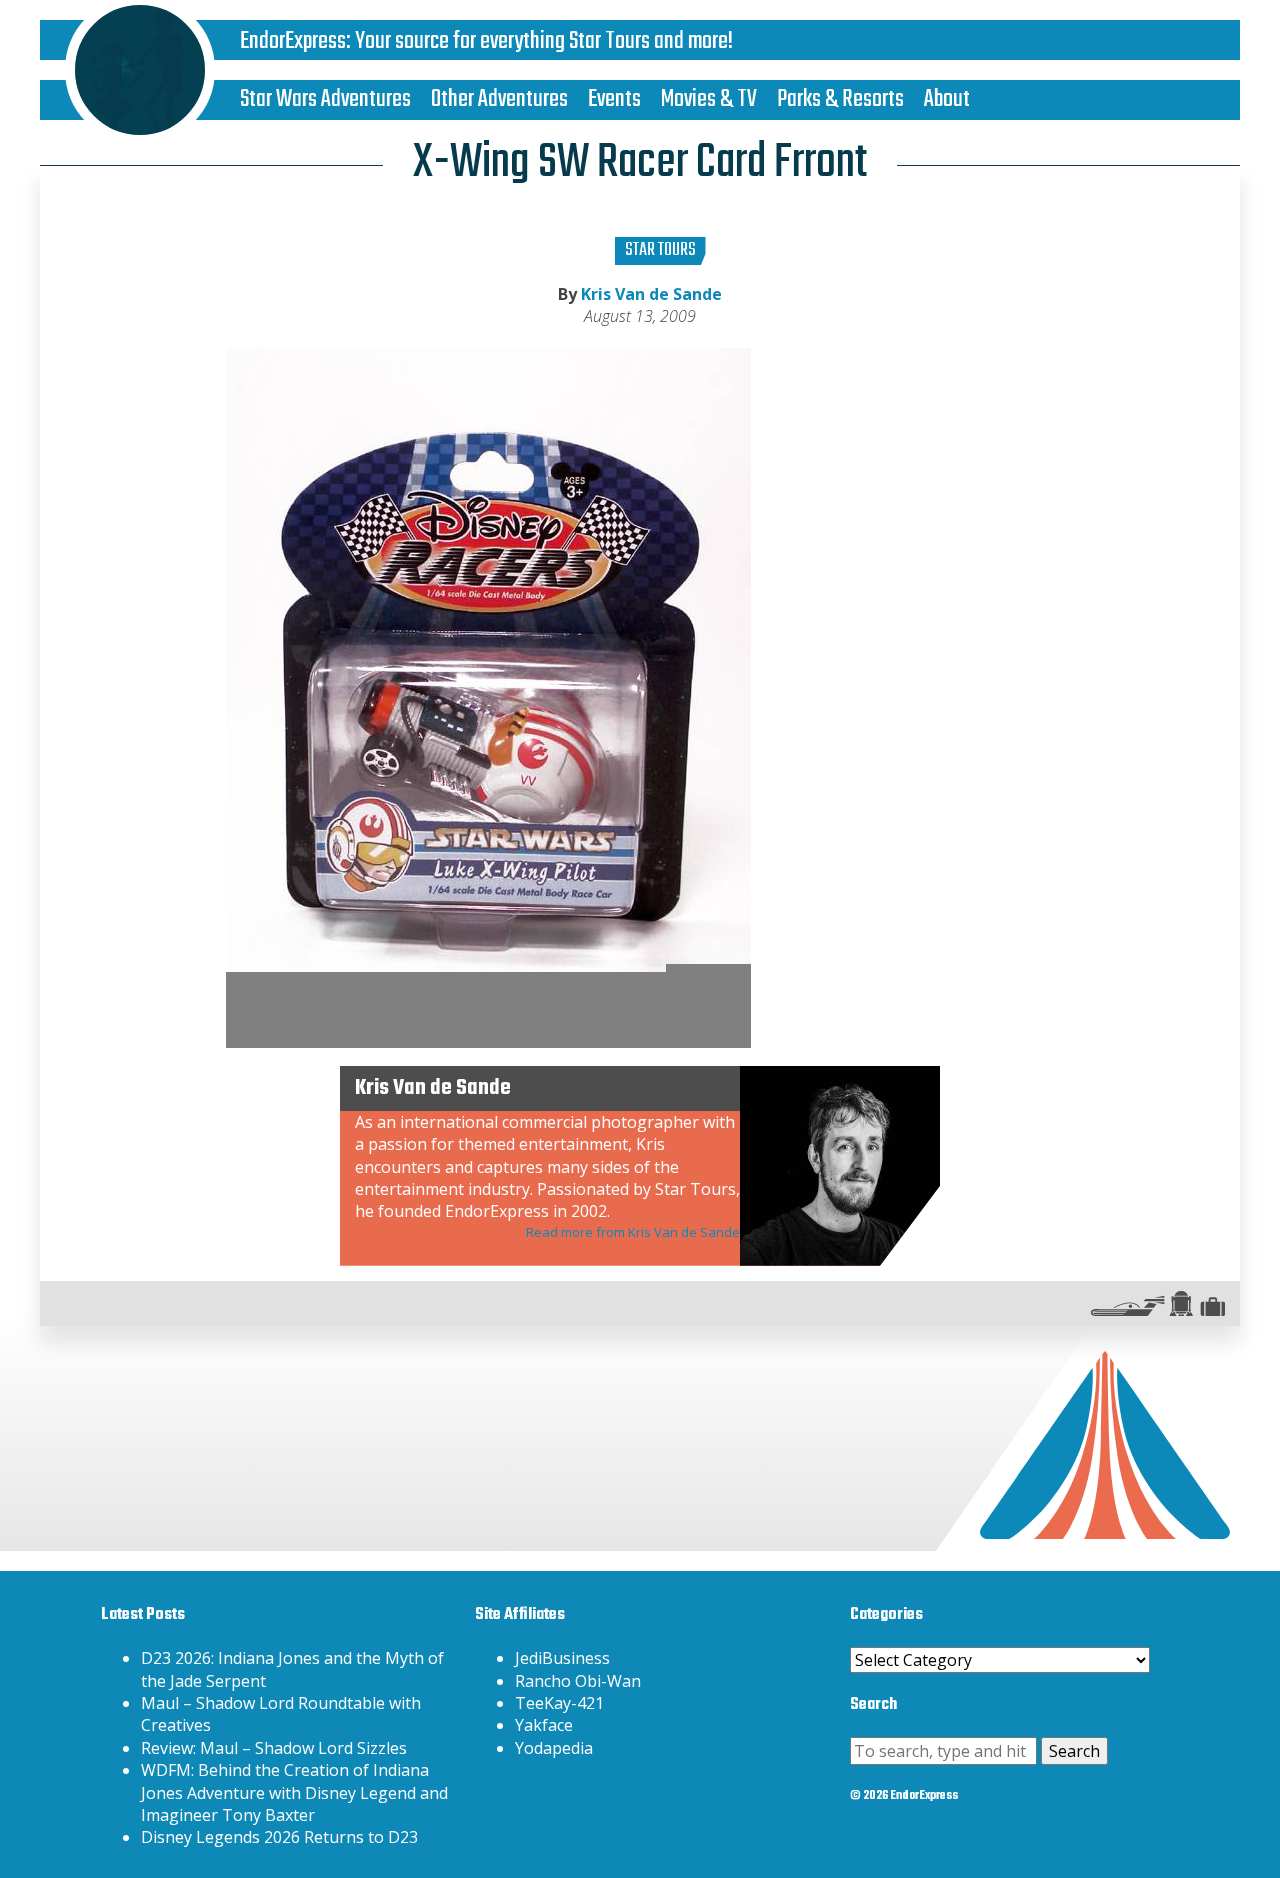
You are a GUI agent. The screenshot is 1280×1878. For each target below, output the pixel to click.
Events (614, 99)
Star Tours (660, 250)
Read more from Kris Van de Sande (633, 1232)
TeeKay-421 (559, 1703)
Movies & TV (709, 99)
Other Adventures (499, 99)
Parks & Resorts (840, 99)
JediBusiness (562, 1658)
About (947, 99)
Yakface (544, 1725)
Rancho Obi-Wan (578, 1681)
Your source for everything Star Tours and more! (544, 41)
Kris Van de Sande (651, 294)
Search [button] (1074, 1751)
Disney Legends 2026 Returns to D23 (279, 1837)
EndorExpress (293, 41)
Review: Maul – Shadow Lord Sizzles (274, 1748)
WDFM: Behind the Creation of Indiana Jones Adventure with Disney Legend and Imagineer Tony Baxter (294, 1792)
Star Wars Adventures (325, 99)
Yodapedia (554, 1748)
